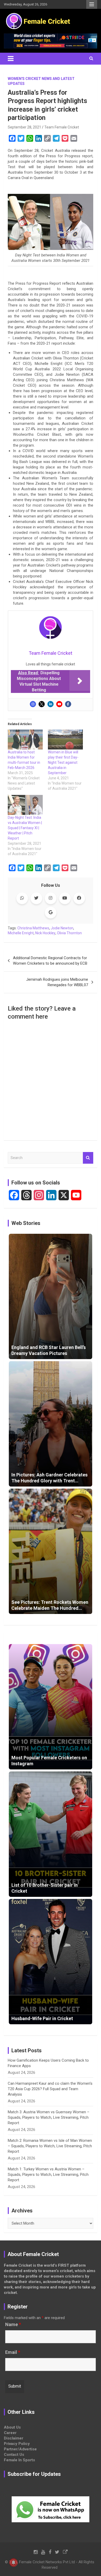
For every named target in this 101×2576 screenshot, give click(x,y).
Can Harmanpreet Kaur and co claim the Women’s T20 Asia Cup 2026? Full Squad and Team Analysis (50, 2089)
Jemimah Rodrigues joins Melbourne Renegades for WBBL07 (57, 982)
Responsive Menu (92, 4)
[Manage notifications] (13, 2563)
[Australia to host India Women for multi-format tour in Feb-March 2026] (25, 740)
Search (88, 1158)
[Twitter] (42, 704)
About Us (12, 2427)
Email (13, 2352)
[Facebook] (68, 704)
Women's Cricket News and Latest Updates (41, 81)
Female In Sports (19, 2460)
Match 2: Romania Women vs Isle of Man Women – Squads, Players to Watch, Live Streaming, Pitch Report (50, 2146)
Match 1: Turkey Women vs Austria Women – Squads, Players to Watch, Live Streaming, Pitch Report (48, 2175)
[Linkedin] (51, 704)
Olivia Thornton (69, 933)
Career (10, 2433)
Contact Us (14, 2455)
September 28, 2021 (24, 127)
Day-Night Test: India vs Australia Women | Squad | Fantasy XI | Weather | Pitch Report (25, 828)
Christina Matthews (33, 928)
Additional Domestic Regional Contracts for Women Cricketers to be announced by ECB (50, 961)
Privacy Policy (17, 2444)
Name (13, 2325)
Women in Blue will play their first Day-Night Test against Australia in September (63, 762)
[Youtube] (59, 704)
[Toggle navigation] (11, 59)
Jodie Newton (62, 928)
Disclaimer (14, 2438)
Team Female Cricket (62, 127)
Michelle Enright (21, 933)
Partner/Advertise (20, 2449)
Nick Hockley (45, 933)
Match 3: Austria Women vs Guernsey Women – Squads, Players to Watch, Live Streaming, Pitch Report (49, 2117)
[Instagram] (33, 704)
